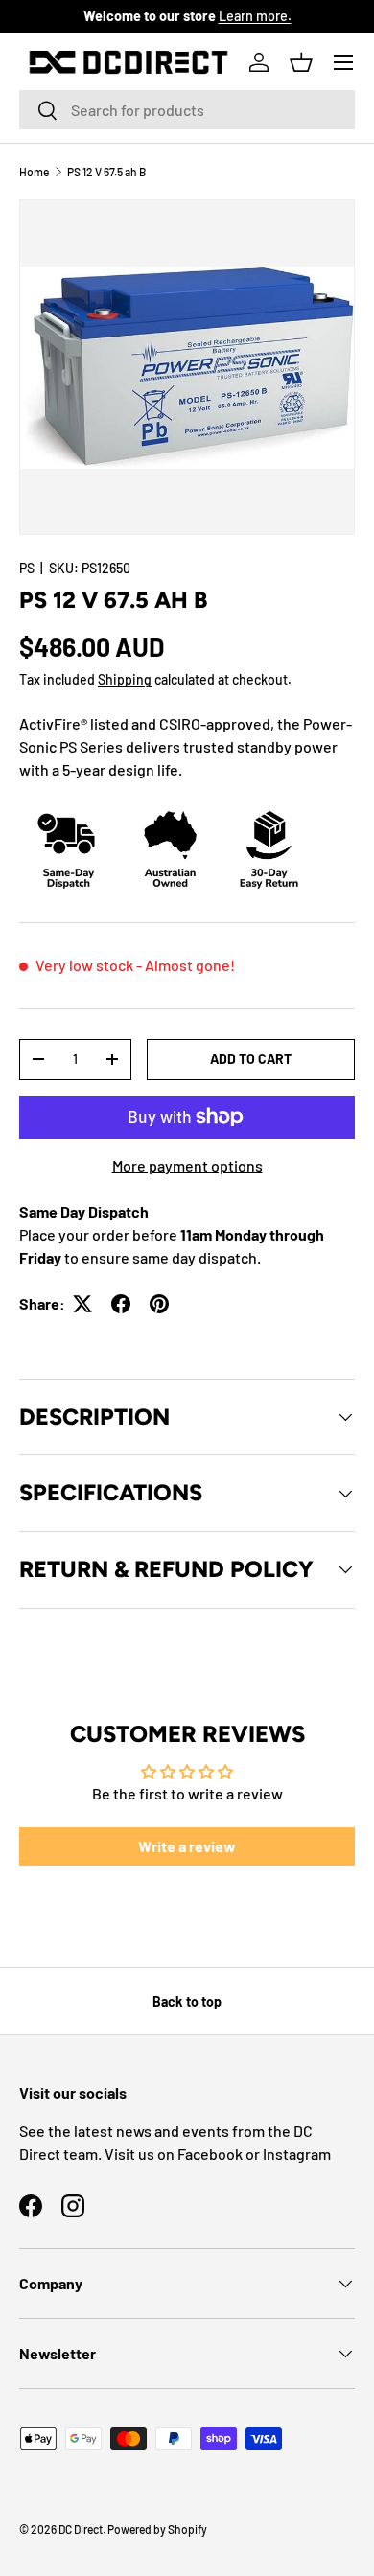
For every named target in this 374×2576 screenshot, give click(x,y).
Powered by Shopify (157, 2529)
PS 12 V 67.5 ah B (106, 172)
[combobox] (187, 110)
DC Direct (81, 2529)
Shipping (125, 679)
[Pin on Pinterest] (159, 1304)
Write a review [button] (187, 1846)
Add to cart (251, 1059)
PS (27, 568)
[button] (301, 62)
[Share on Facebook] (121, 1304)
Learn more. (255, 16)
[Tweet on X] (82, 1304)
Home (34, 172)
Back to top (187, 2001)
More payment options (187, 1165)
